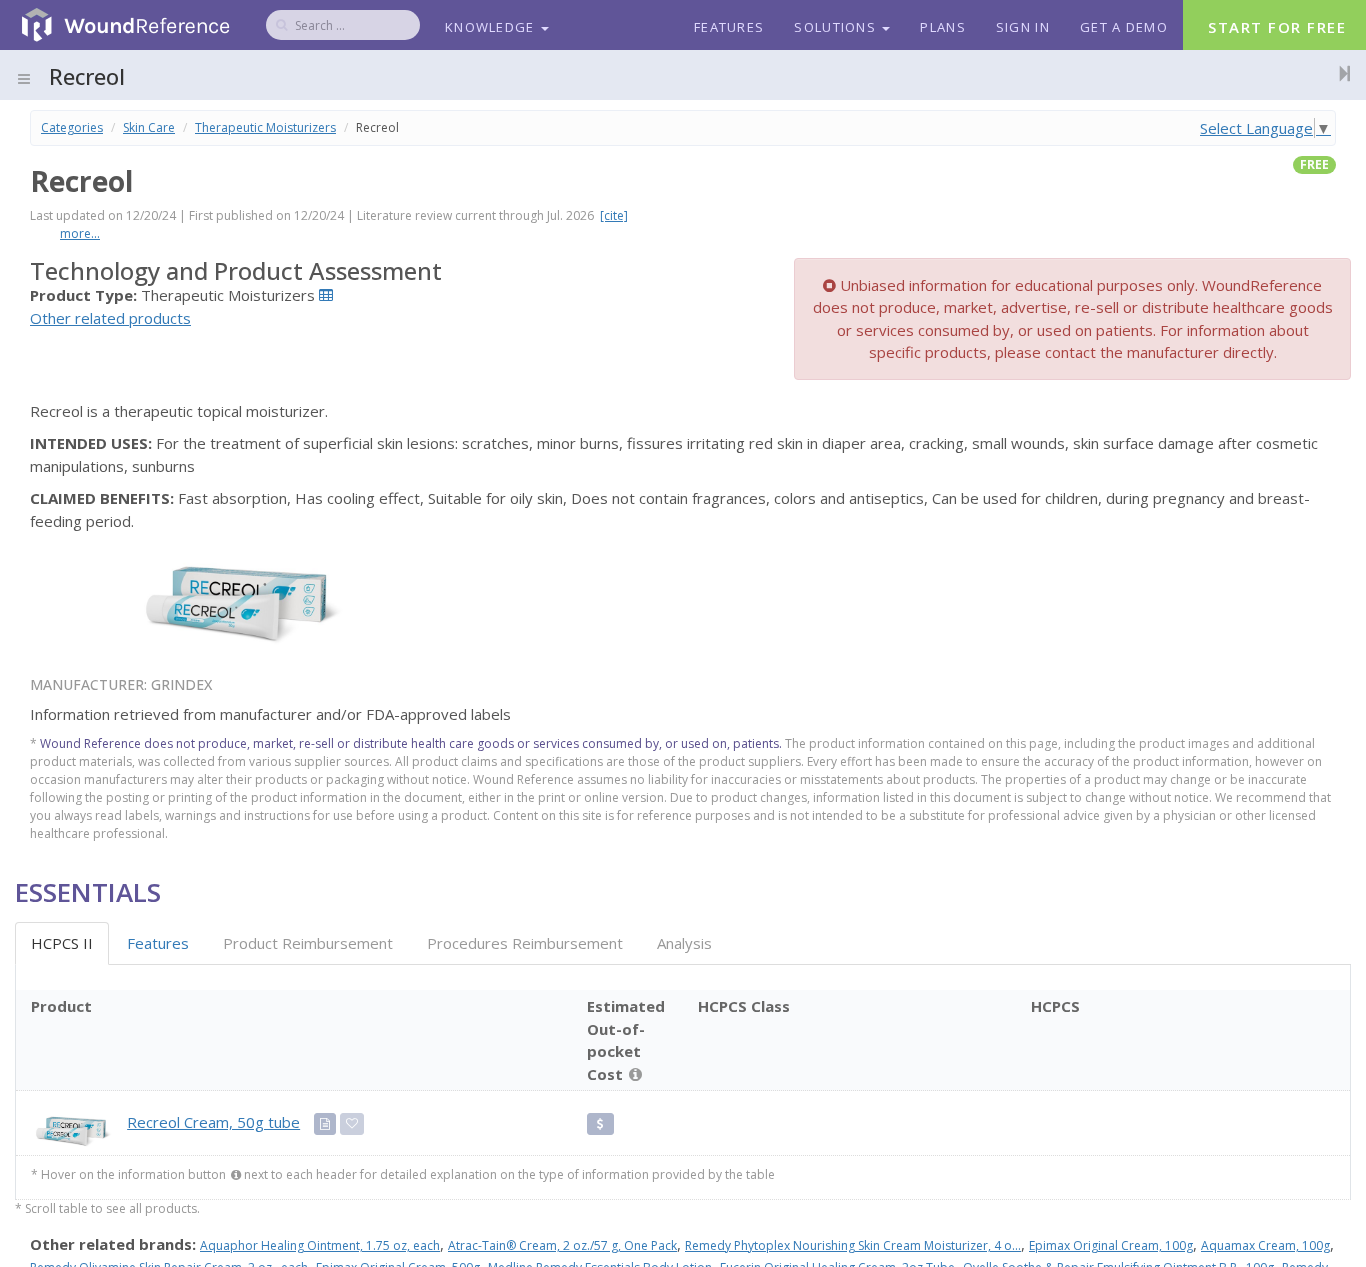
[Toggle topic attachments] (1339, 73)
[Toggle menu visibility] (24, 79)
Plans (943, 27)
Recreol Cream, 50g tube (213, 1122)
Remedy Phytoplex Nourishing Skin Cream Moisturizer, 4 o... (853, 1245)
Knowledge (492, 27)
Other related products (110, 318)
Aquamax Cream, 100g (1265, 1245)
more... (80, 233)
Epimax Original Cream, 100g (1111, 1245)
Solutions (837, 27)
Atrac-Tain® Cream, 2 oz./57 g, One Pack (562, 1245)
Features (729, 27)
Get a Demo (1124, 27)
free (1314, 164)
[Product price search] (600, 1124)
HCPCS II (62, 943)
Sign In (1023, 27)
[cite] (614, 215)
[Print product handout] (325, 1124)
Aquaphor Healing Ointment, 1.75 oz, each (320, 1245)
